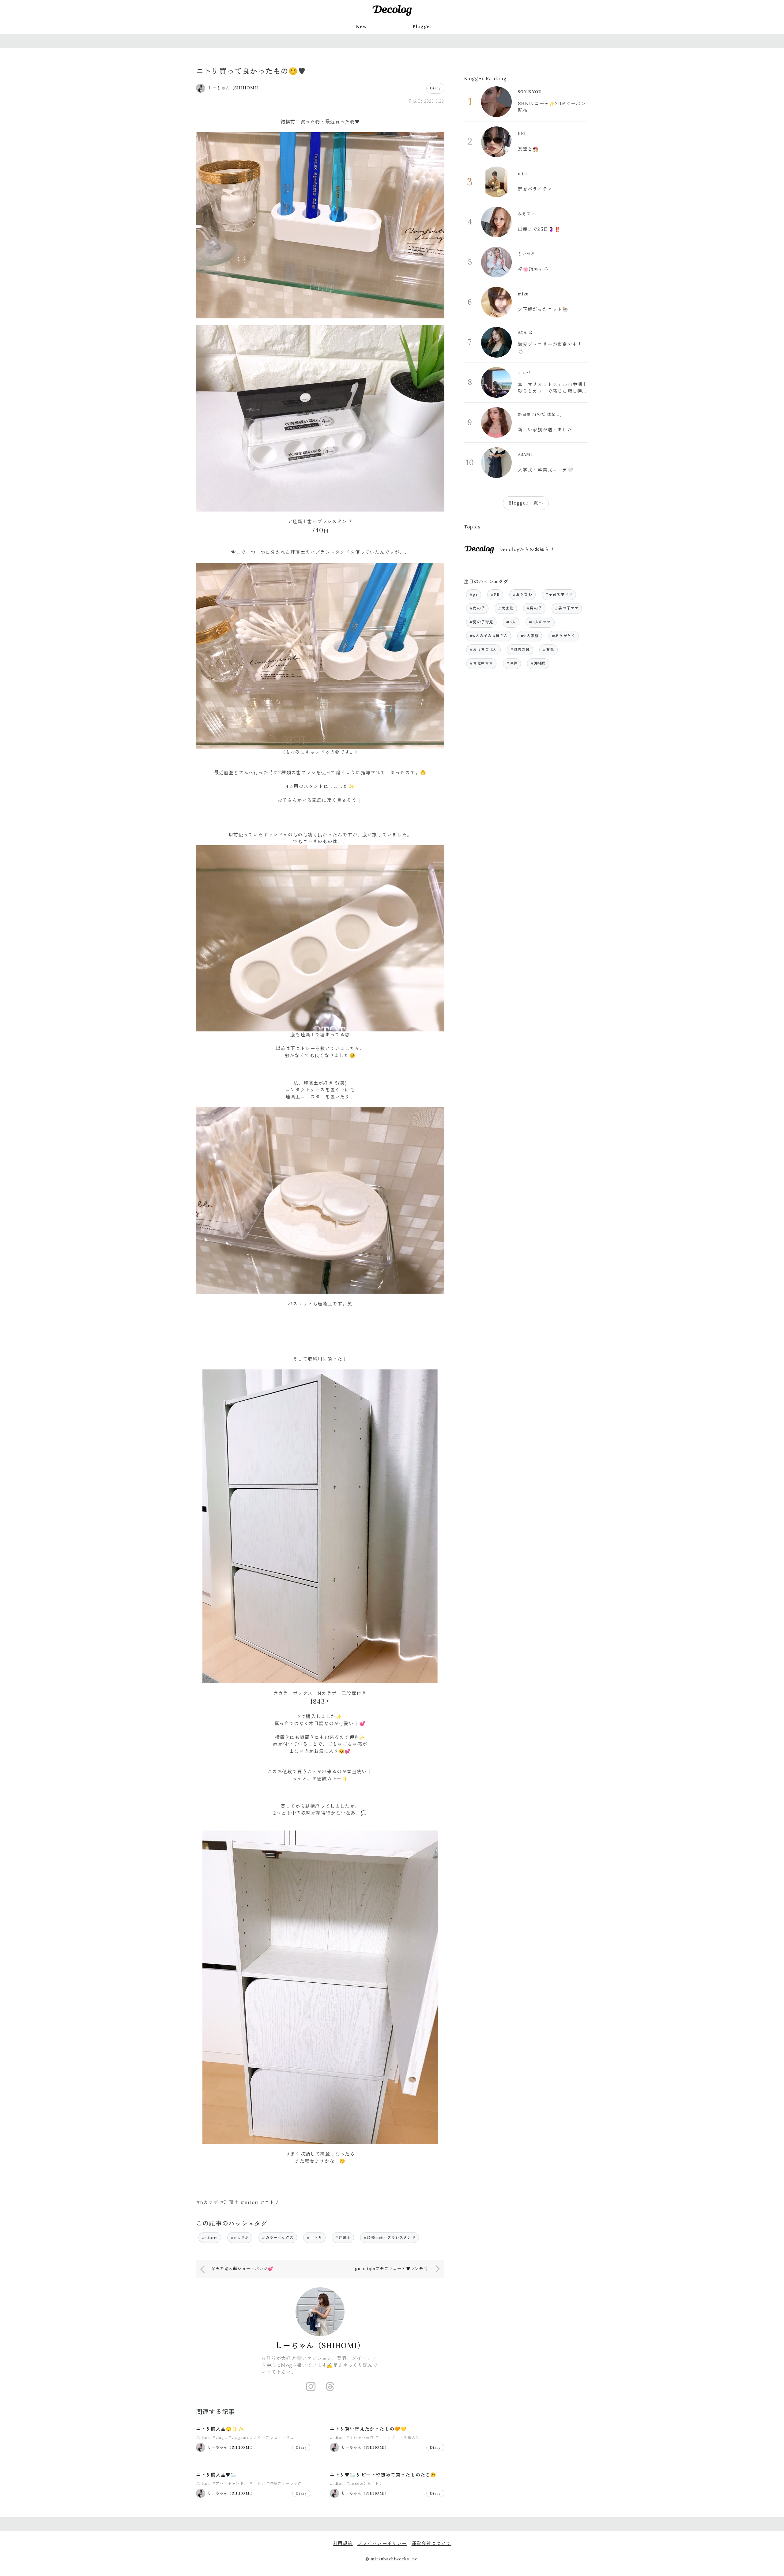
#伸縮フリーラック (284, 2483)
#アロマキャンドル (230, 2483)
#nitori (210, 2238)
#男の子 (534, 608)
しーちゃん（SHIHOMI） (320, 2346)
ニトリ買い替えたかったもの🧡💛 (368, 2429)
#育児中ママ (481, 663)
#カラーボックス (278, 2238)
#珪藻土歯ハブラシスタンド (390, 2238)
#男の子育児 (481, 622)
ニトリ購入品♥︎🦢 (217, 2475)
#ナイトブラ (262, 2437)
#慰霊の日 (520, 650)
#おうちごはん (483, 650)
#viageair (238, 2437)
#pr (474, 594)
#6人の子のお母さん (489, 636)
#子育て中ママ (559, 594)
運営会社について (432, 2543)
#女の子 (477, 608)
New (362, 26)
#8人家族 (530, 636)
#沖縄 (512, 663)
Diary (435, 88)
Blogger (423, 26)
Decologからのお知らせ (527, 549)
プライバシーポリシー (382, 2543)
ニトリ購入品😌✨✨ (220, 2429)
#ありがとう (564, 636)
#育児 (548, 650)
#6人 (511, 622)
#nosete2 (356, 2483)
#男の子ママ (567, 608)
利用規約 (343, 2543)
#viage (220, 2437)
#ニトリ (314, 2238)
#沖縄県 (538, 663)
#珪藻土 (343, 2238)
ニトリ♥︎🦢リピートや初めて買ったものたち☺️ (383, 2475)
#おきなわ (522, 594)
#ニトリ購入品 (406, 2437)
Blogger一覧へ (526, 503)
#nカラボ (240, 2238)
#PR (495, 594)
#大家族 (506, 608)
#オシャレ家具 (360, 2437)
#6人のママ (540, 622)
